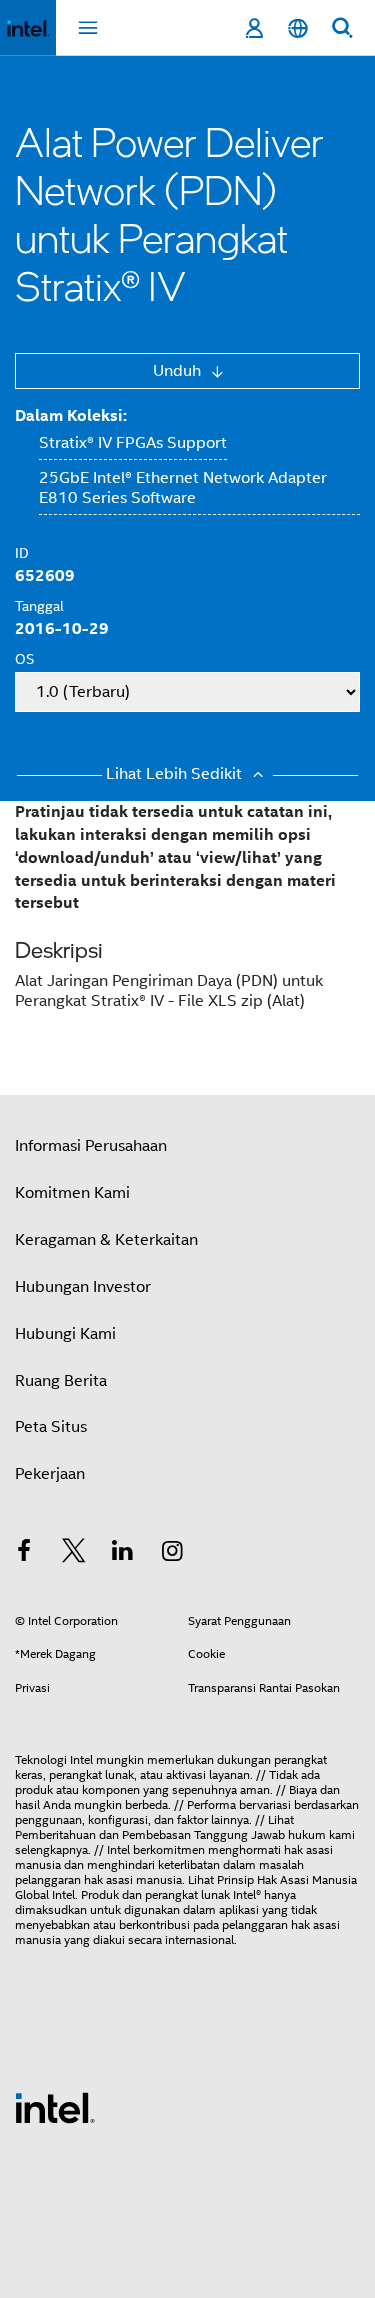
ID (22, 553)
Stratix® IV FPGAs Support (133, 443)
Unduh (179, 371)
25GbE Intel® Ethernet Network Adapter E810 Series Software (183, 488)
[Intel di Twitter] (74, 1554)
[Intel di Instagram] (173, 1554)
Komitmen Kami (72, 1193)
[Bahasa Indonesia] (298, 28)
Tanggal (39, 606)
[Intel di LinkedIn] (123, 1554)
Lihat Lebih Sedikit (176, 774)
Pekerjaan (50, 1474)
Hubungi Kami (65, 1334)
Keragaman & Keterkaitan (106, 1240)
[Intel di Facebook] (24, 1554)
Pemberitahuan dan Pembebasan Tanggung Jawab (150, 1834)
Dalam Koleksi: (71, 415)
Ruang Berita (61, 1381)
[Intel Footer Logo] (55, 2107)
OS (24, 659)
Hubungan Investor (83, 1287)
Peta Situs (51, 1427)
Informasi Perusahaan (91, 1146)
